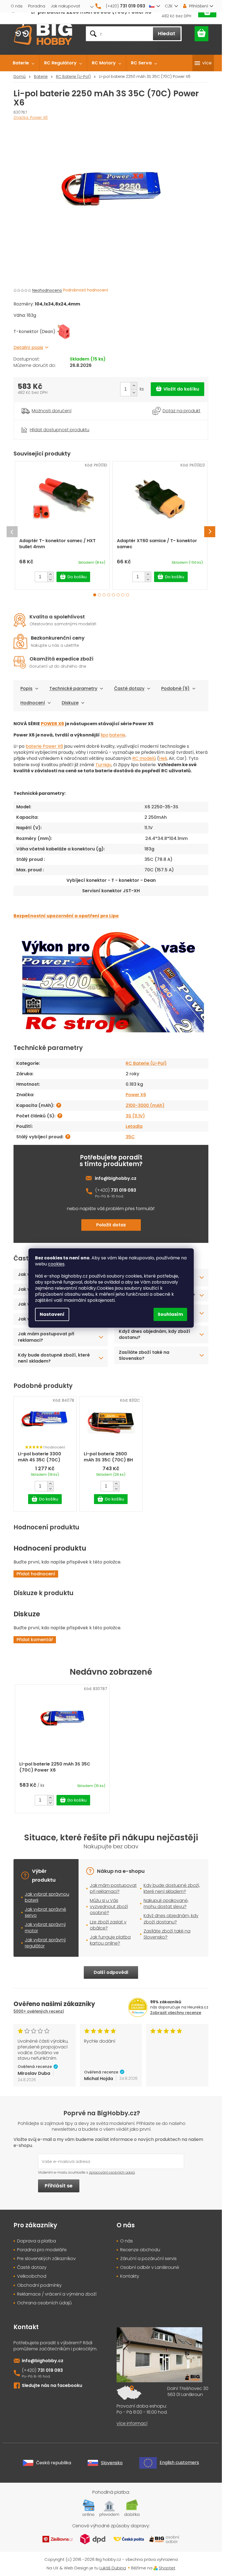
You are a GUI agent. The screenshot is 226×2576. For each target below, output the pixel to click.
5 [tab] (113, 595)
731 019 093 (123, 1190)
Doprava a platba (37, 2241)
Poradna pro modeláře (42, 2250)
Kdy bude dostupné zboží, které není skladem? (54, 1358)
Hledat (167, 33)
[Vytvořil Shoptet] (156, 2568)
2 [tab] (99, 595)
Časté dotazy (129, 688)
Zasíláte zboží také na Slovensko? (144, 1355)
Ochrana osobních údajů (44, 2303)
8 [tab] (127, 595)
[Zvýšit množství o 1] (134, 386)
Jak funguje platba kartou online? (110, 1940)
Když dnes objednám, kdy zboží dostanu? (154, 1334)
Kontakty (130, 2276)
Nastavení (52, 1314)
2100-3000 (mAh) (145, 1105)
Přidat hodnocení (36, 1574)
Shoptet (167, 2568)
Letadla (134, 1126)
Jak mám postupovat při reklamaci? (46, 1337)
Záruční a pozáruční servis (148, 2259)
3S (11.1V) (135, 1116)
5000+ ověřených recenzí (39, 2011)
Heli (163, 758)
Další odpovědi (111, 1972)
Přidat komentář (35, 1640)
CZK (169, 6)
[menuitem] (24, 63)
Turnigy (103, 765)
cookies (56, 1264)
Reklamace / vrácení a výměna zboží (57, 2294)
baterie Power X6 (44, 746)
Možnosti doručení (52, 411)
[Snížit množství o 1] (134, 393)
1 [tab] (95, 595)
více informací (132, 2424)
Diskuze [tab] (70, 703)
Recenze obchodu (140, 2250)
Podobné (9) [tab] (175, 688)
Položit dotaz (111, 1225)
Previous (12, 532)
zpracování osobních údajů (112, 2172)
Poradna (37, 6)
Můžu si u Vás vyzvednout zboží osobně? (109, 1907)
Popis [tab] (26, 688)
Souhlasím (170, 1314)
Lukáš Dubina (113, 2568)
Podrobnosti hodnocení (86, 290)
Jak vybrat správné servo (45, 1912)
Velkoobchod (32, 2276)
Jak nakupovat (65, 6)
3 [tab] (104, 595)
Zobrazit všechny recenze (176, 2013)
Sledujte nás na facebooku (52, 2385)
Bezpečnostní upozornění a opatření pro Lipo (66, 916)
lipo (104, 735)
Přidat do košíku (177, 389)
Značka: (31, 118)
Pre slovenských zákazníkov (46, 2259)
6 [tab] (118, 595)
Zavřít (44, 423)
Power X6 (136, 1095)
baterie (117, 735)
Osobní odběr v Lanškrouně (150, 2267)
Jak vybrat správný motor (45, 1927)
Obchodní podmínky (39, 2285)
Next (210, 532)
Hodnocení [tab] (33, 703)
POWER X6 (53, 724)
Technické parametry (73, 688)
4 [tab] (109, 595)
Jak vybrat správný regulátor (45, 1943)
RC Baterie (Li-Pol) (146, 1063)
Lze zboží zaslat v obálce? (108, 1925)
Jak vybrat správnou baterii (47, 1897)
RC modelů (144, 758)
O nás (17, 6)
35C (130, 1137)
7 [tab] (123, 595)
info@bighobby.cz (116, 1178)
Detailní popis (28, 347)
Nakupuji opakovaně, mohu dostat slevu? (166, 1904)
